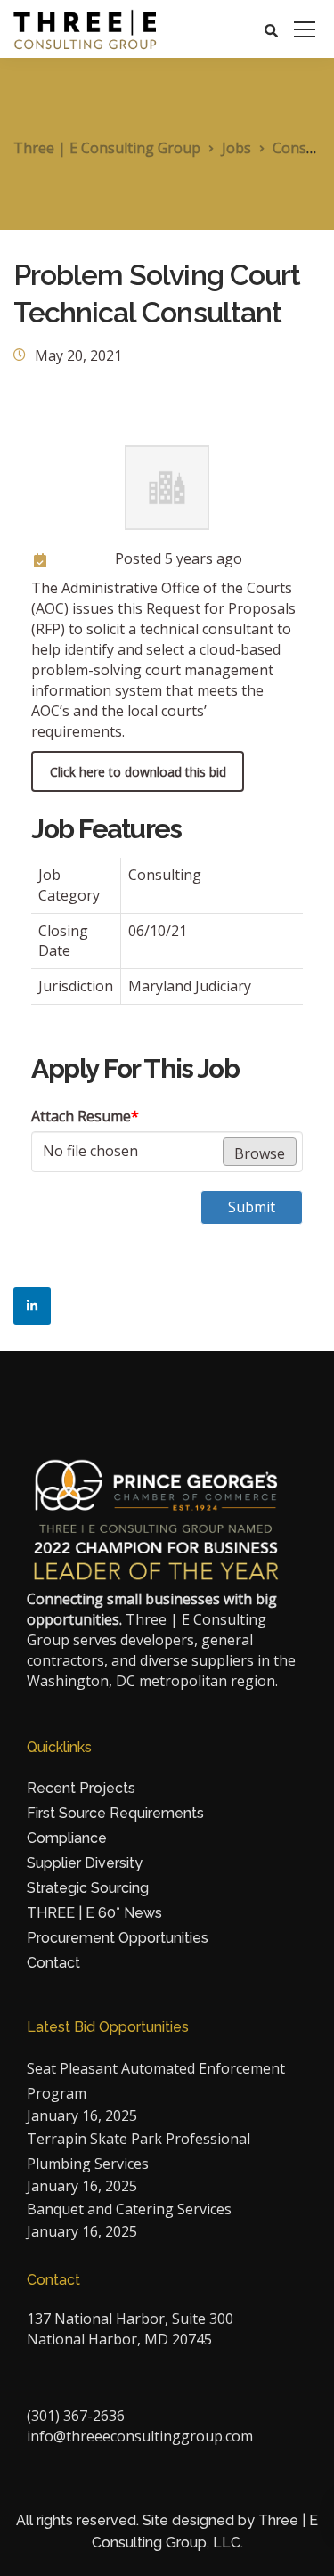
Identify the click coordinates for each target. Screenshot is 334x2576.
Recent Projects (81, 1788)
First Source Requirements (115, 1813)
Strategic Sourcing (88, 1888)
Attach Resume (85, 1116)
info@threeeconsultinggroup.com (140, 2436)
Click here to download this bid (138, 772)
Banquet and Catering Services (129, 2209)
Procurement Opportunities (118, 1938)
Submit (252, 1207)
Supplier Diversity (85, 1863)
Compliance (67, 1838)
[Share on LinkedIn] (32, 1306)
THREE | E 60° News (94, 1913)
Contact (53, 1963)
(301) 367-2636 (76, 2416)
